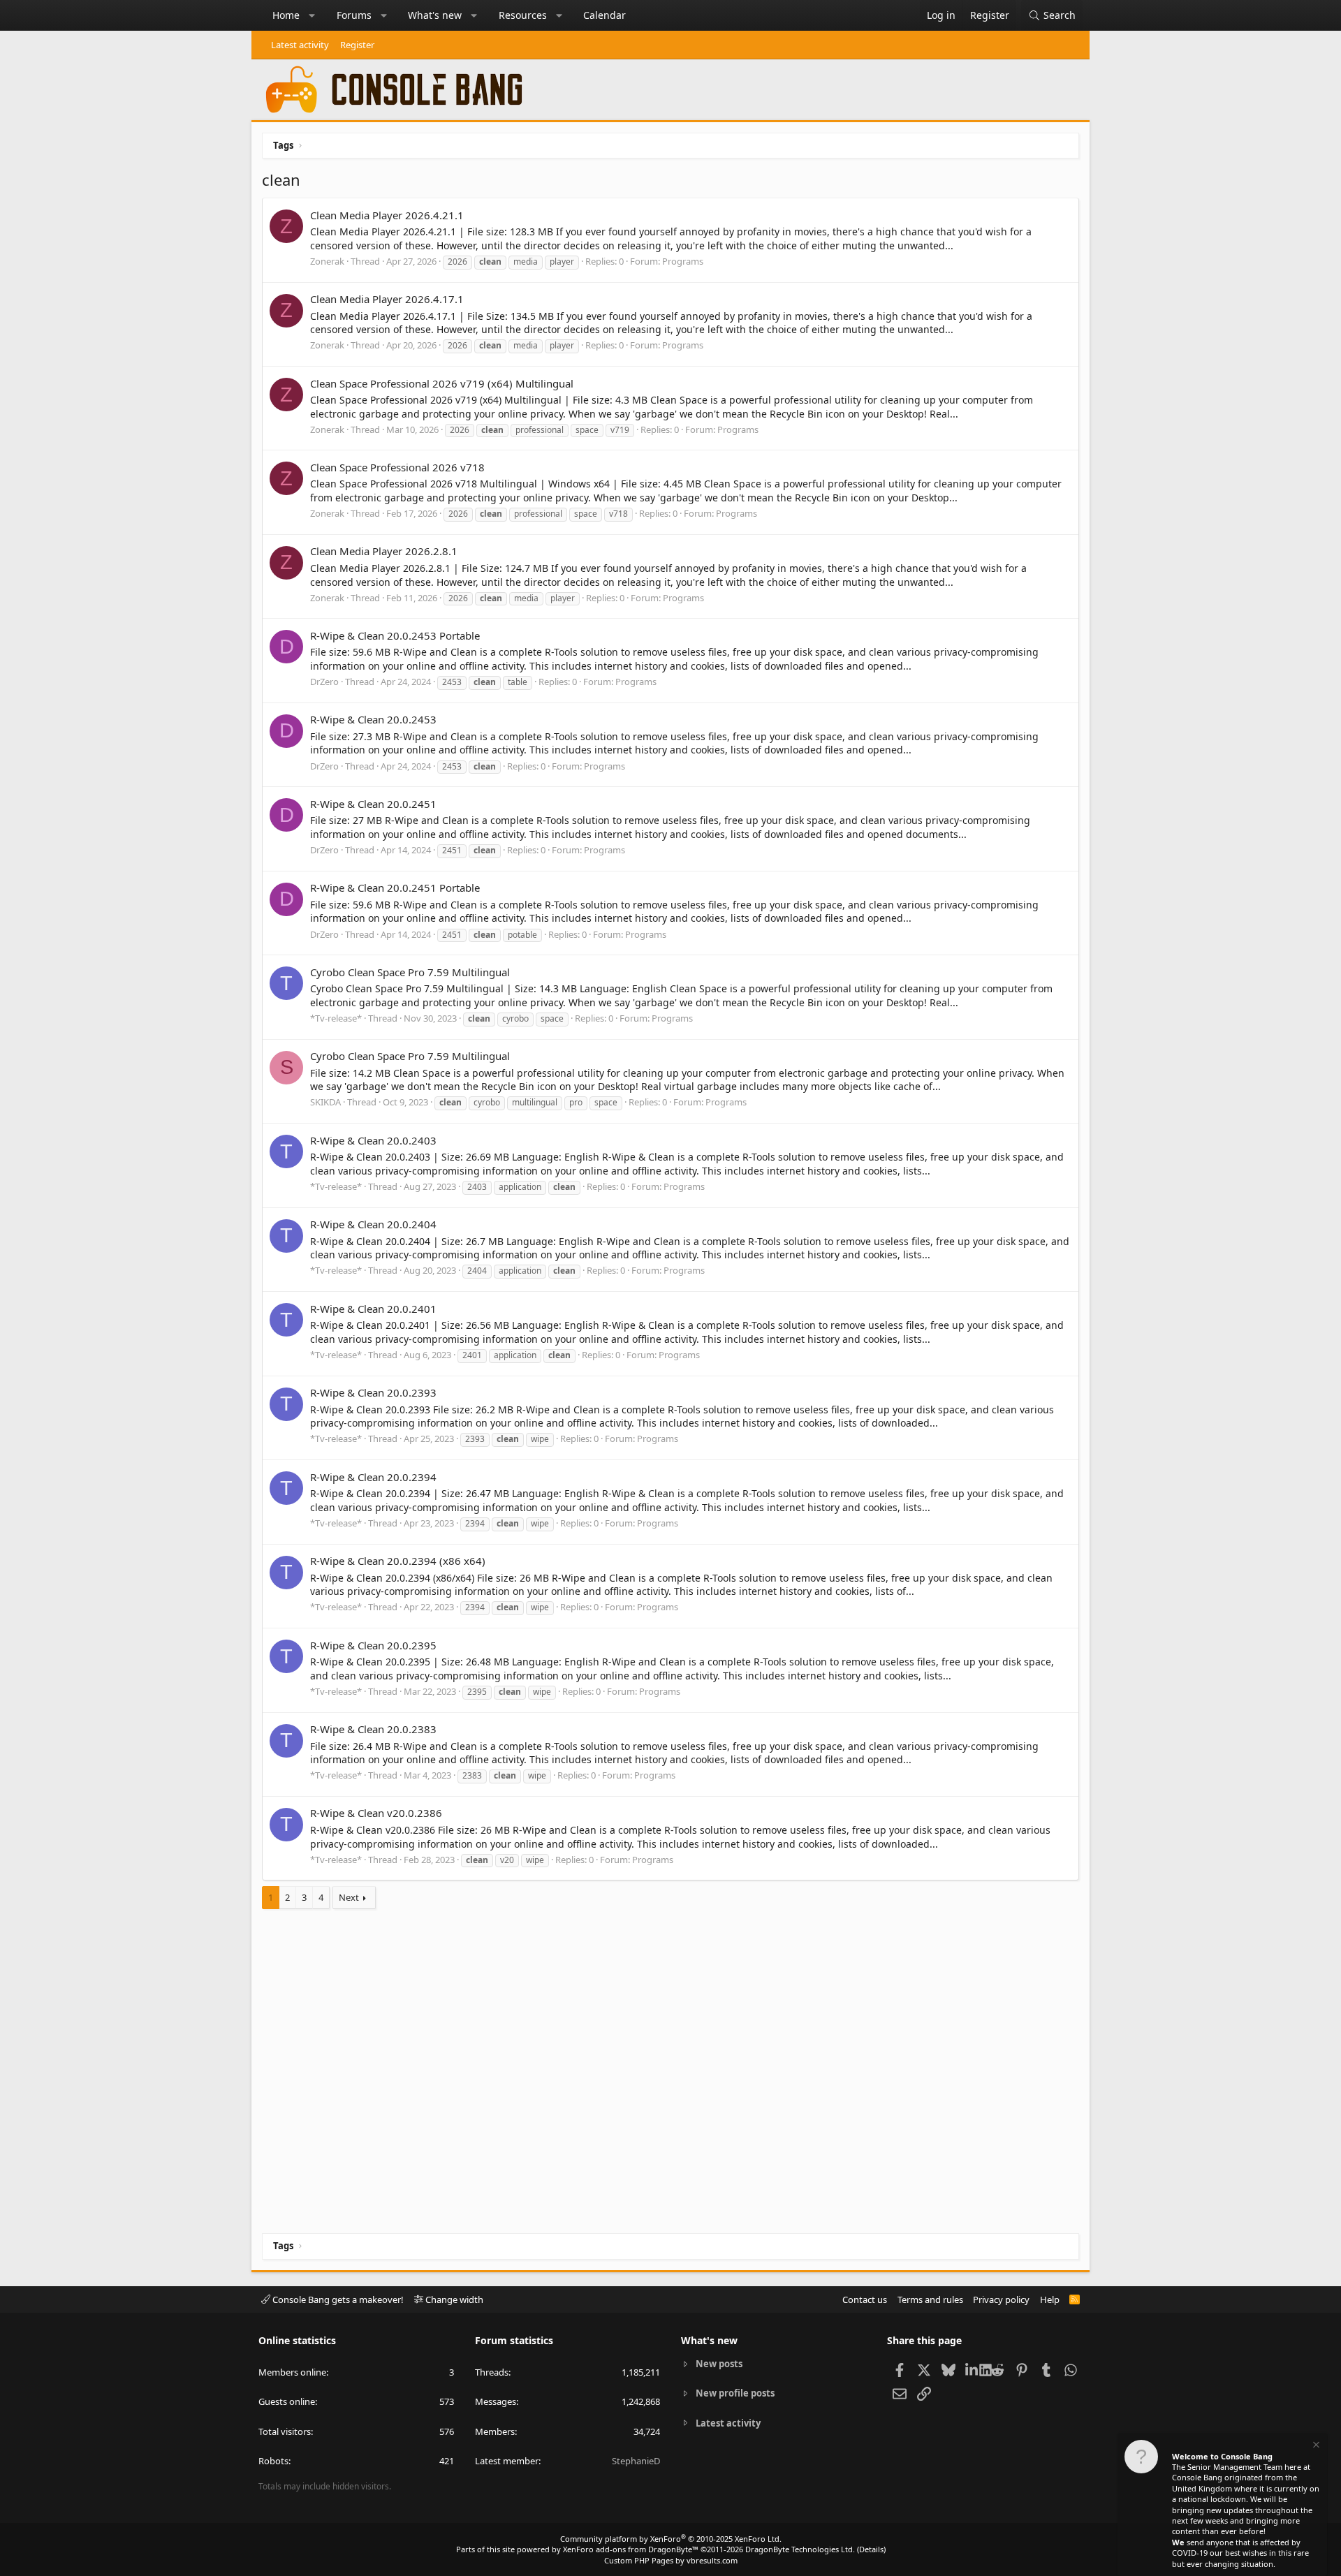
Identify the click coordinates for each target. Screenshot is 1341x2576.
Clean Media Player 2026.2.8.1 (384, 551)
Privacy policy (1001, 2299)
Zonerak (327, 261)
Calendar (604, 15)
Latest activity (300, 45)
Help (1050, 2299)
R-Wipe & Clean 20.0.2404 (373, 1224)
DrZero (324, 682)
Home (286, 15)
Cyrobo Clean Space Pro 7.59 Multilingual (410, 972)
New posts (719, 2364)
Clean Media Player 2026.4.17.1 (387, 299)
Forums (354, 15)
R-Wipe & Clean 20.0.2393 (373, 1392)
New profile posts (735, 2393)
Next (349, 1897)
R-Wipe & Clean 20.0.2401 (373, 1309)
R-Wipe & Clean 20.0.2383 (373, 1729)
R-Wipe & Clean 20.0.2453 (373, 719)
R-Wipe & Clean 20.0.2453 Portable (395, 635)
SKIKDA (325, 1102)
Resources (523, 15)
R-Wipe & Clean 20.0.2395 (373, 1645)
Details (871, 2549)
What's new (435, 15)
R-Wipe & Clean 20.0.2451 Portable (395, 888)
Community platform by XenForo (671, 2539)
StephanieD (636, 2461)
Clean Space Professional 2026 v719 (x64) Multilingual (442, 383)
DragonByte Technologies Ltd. (800, 2549)
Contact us (865, 2299)
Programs (683, 261)
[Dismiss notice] (1315, 2446)
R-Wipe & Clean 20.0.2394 (373, 1477)
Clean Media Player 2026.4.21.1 (387, 215)
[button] (312, 15)
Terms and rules (930, 2299)
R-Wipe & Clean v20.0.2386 (376, 1813)
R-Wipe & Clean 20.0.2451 (373, 804)
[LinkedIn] (973, 2369)
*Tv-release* (336, 1018)
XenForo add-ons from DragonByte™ (631, 2549)
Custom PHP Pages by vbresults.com (671, 2560)
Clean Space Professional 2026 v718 (397, 467)
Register (357, 45)
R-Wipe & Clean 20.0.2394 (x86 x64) (398, 1561)
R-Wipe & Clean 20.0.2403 (373, 1140)
